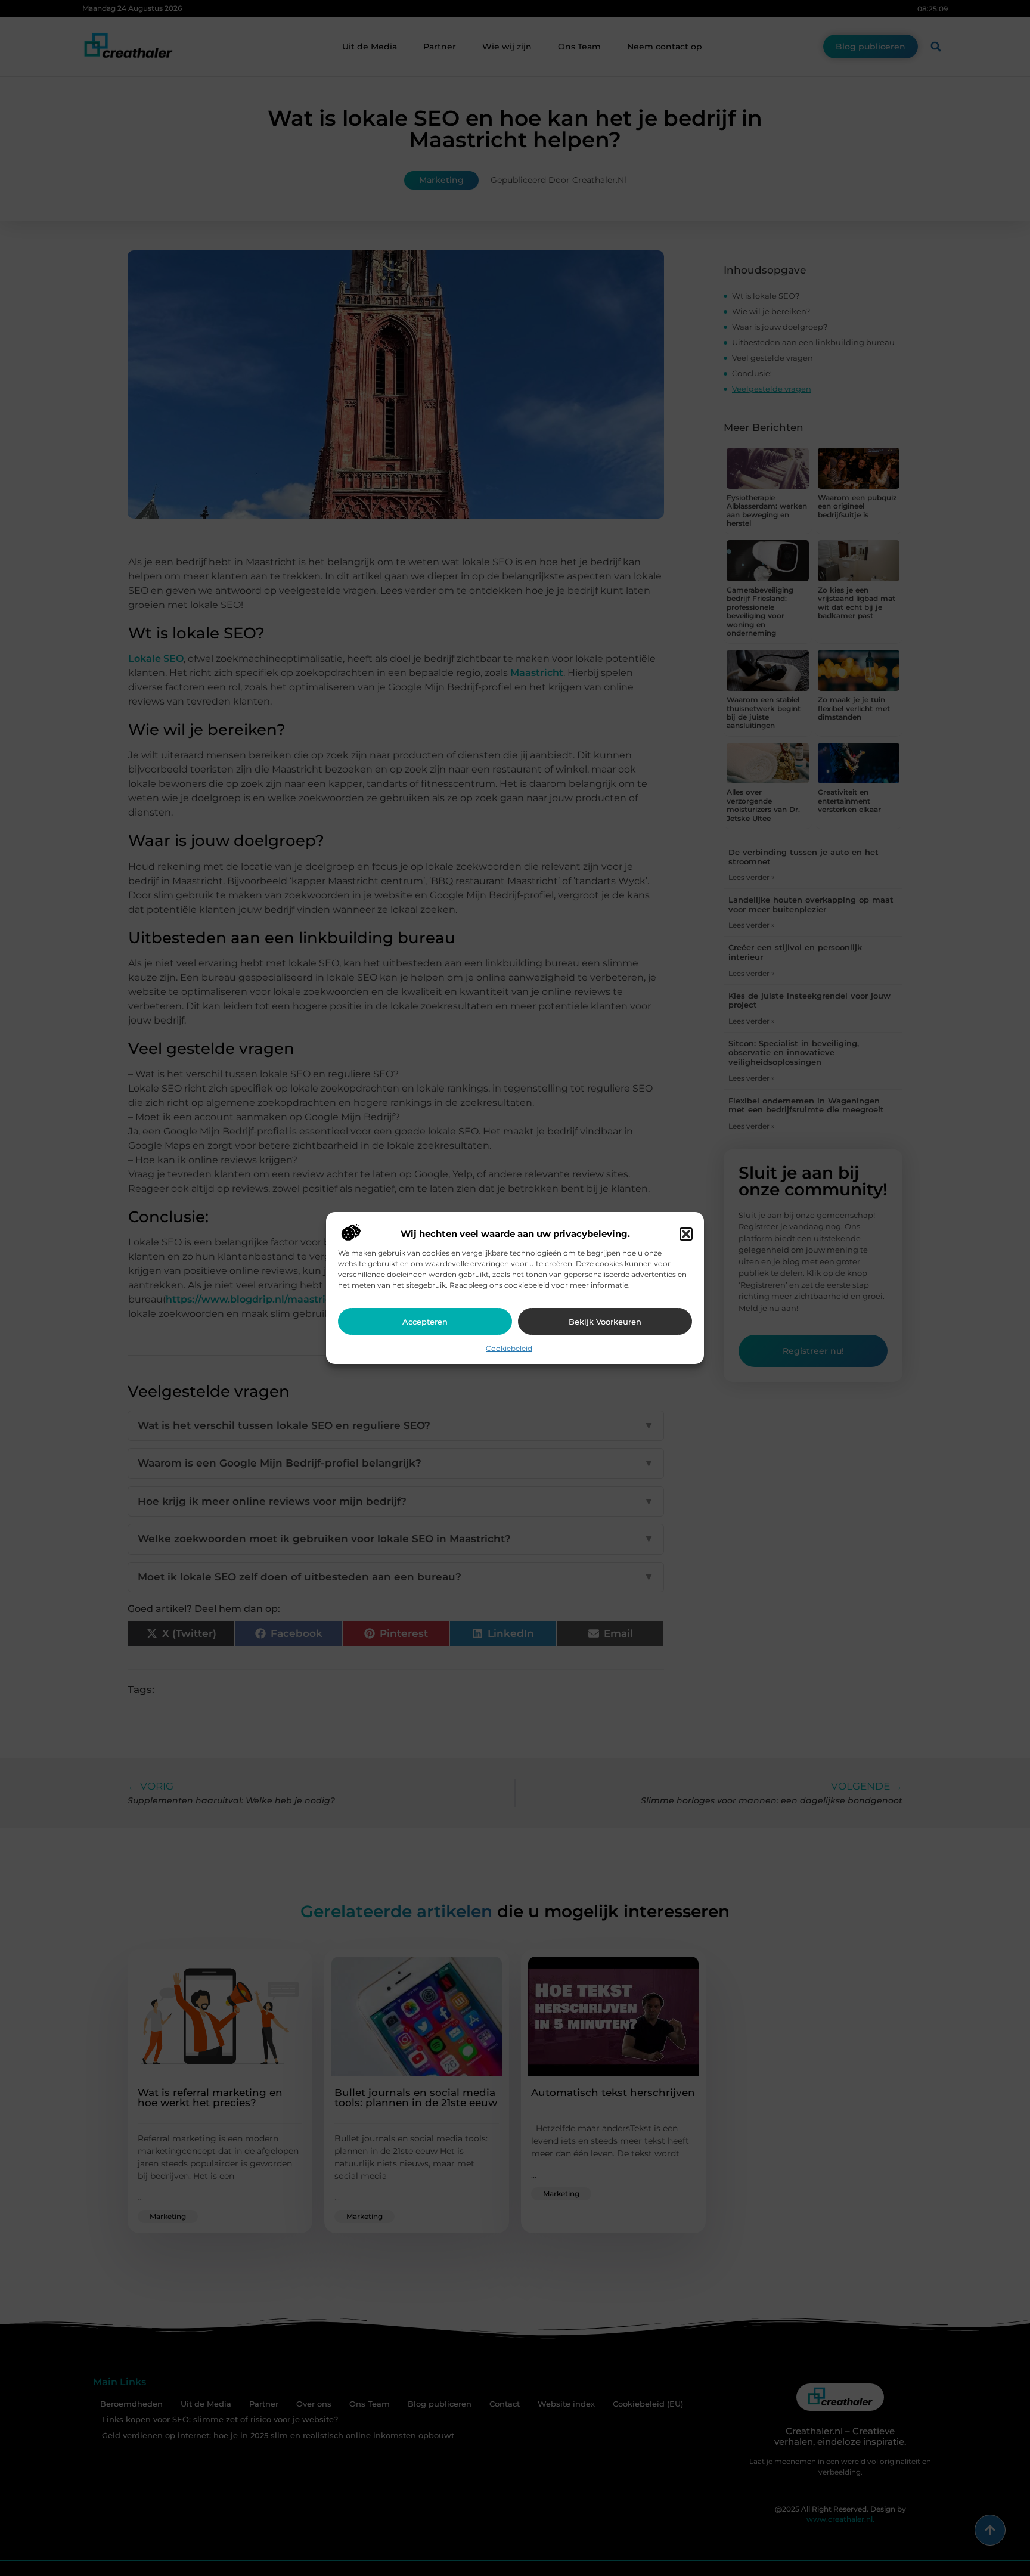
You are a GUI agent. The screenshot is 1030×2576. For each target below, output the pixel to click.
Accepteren (425, 1322)
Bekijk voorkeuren (605, 1322)
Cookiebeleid (509, 1348)
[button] (686, 1234)
